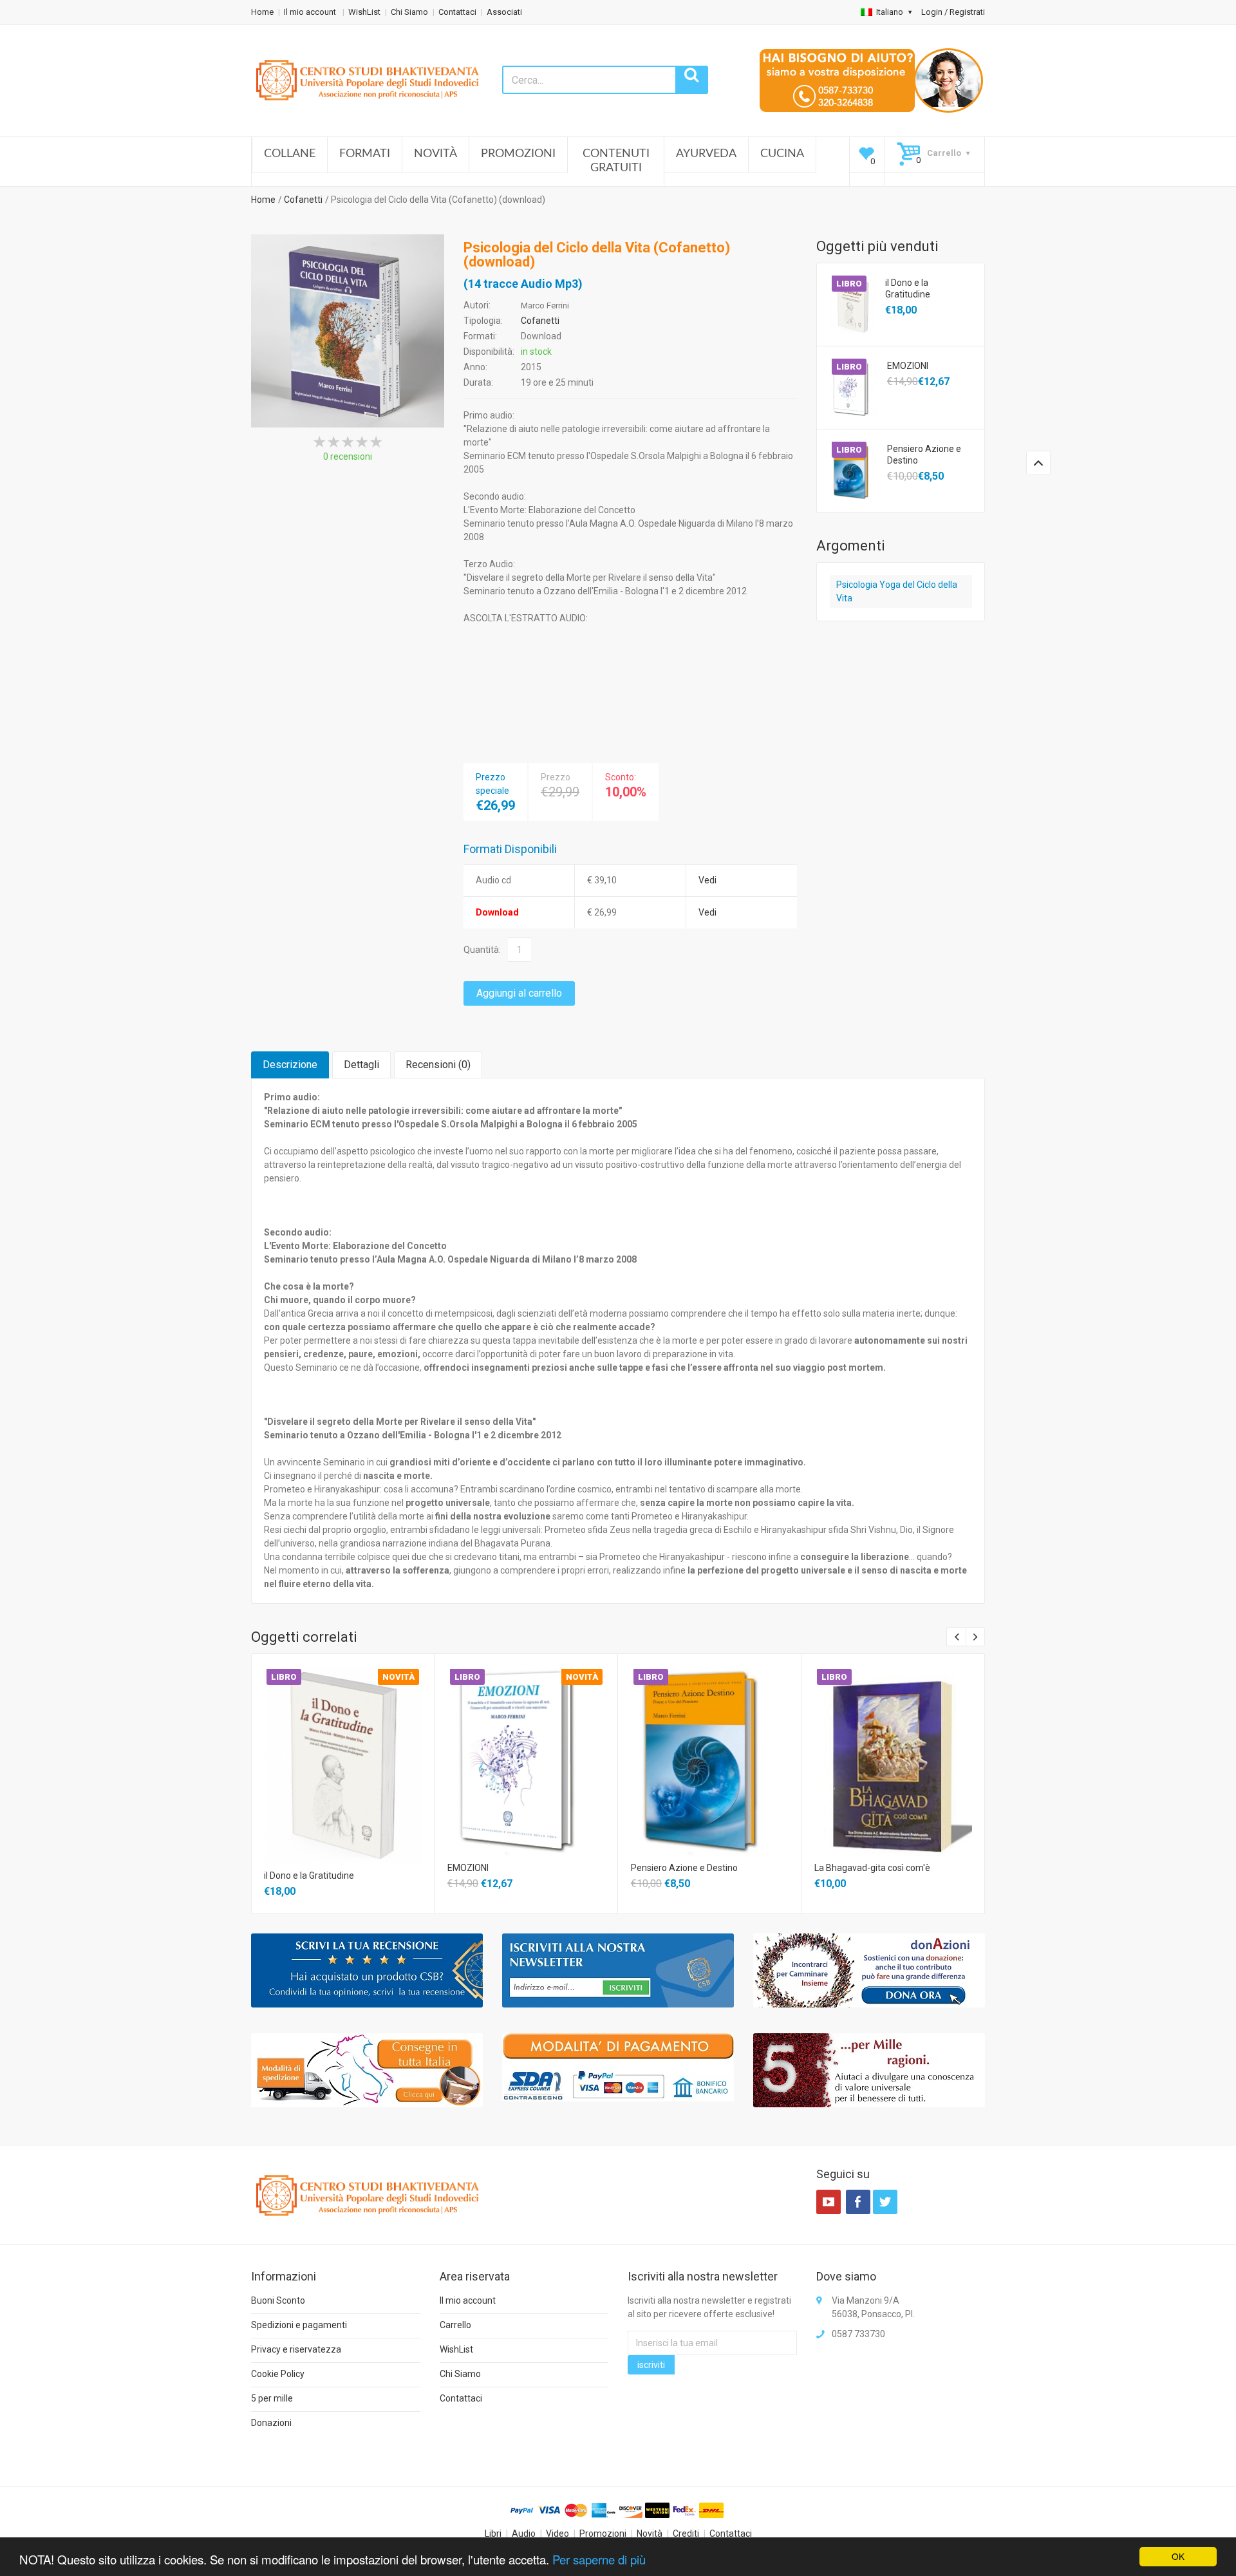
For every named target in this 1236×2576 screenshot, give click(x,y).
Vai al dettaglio (342, 1748)
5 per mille (272, 2398)
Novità (435, 154)
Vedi (707, 880)
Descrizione (290, 1065)
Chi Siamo (409, 12)
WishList (364, 12)
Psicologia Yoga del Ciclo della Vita (897, 591)
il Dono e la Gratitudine (908, 288)
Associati (504, 12)
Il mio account (311, 12)
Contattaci (457, 12)
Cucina (782, 154)
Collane (290, 154)
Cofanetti (303, 200)
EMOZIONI (908, 366)
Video (557, 2534)
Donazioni (271, 2423)
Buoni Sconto (278, 2300)
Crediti (686, 2534)
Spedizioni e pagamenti (299, 2325)
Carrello (455, 2325)
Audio (524, 2534)
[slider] (348, 442)
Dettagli (361, 1065)
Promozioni (518, 154)
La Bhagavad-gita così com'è (872, 1868)
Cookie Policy (278, 2374)
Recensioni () (438, 1065)
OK (1178, 2556)
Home (262, 12)
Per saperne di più (599, 2559)
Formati (365, 154)
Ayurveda (706, 154)
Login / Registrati (953, 12)
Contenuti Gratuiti (616, 161)
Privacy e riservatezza (296, 2349)
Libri (493, 2534)
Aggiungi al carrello (519, 993)
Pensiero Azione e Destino (924, 455)
